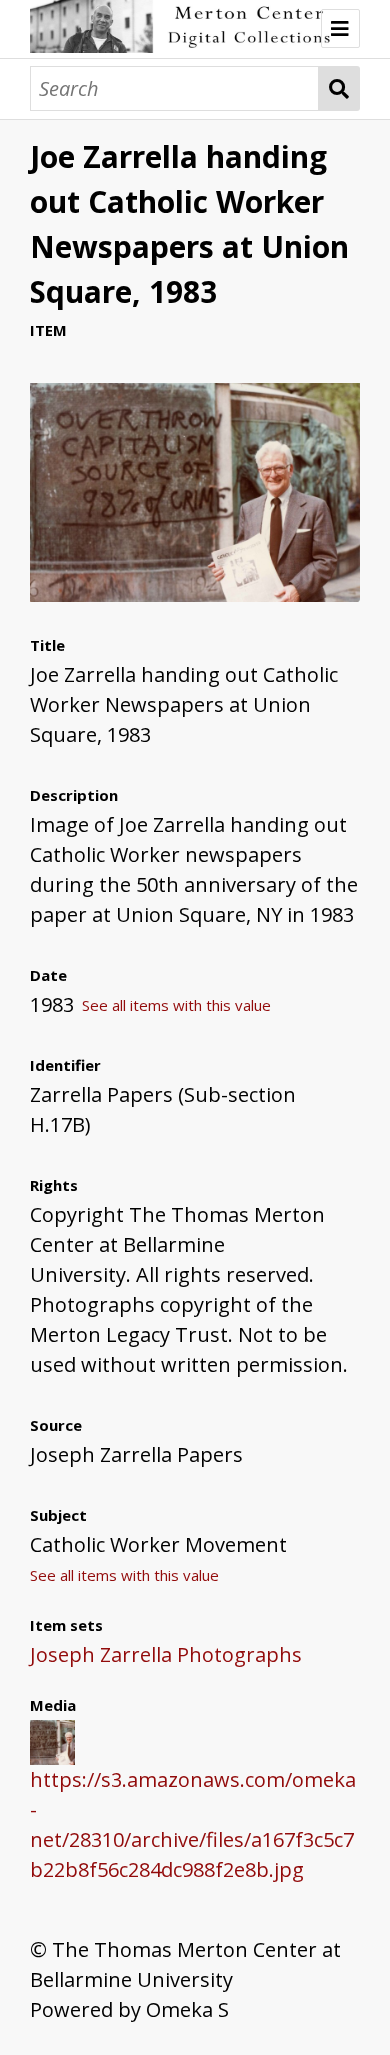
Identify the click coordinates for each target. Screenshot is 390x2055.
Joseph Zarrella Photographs (166, 1654)
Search (339, 88)
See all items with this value (176, 1005)
